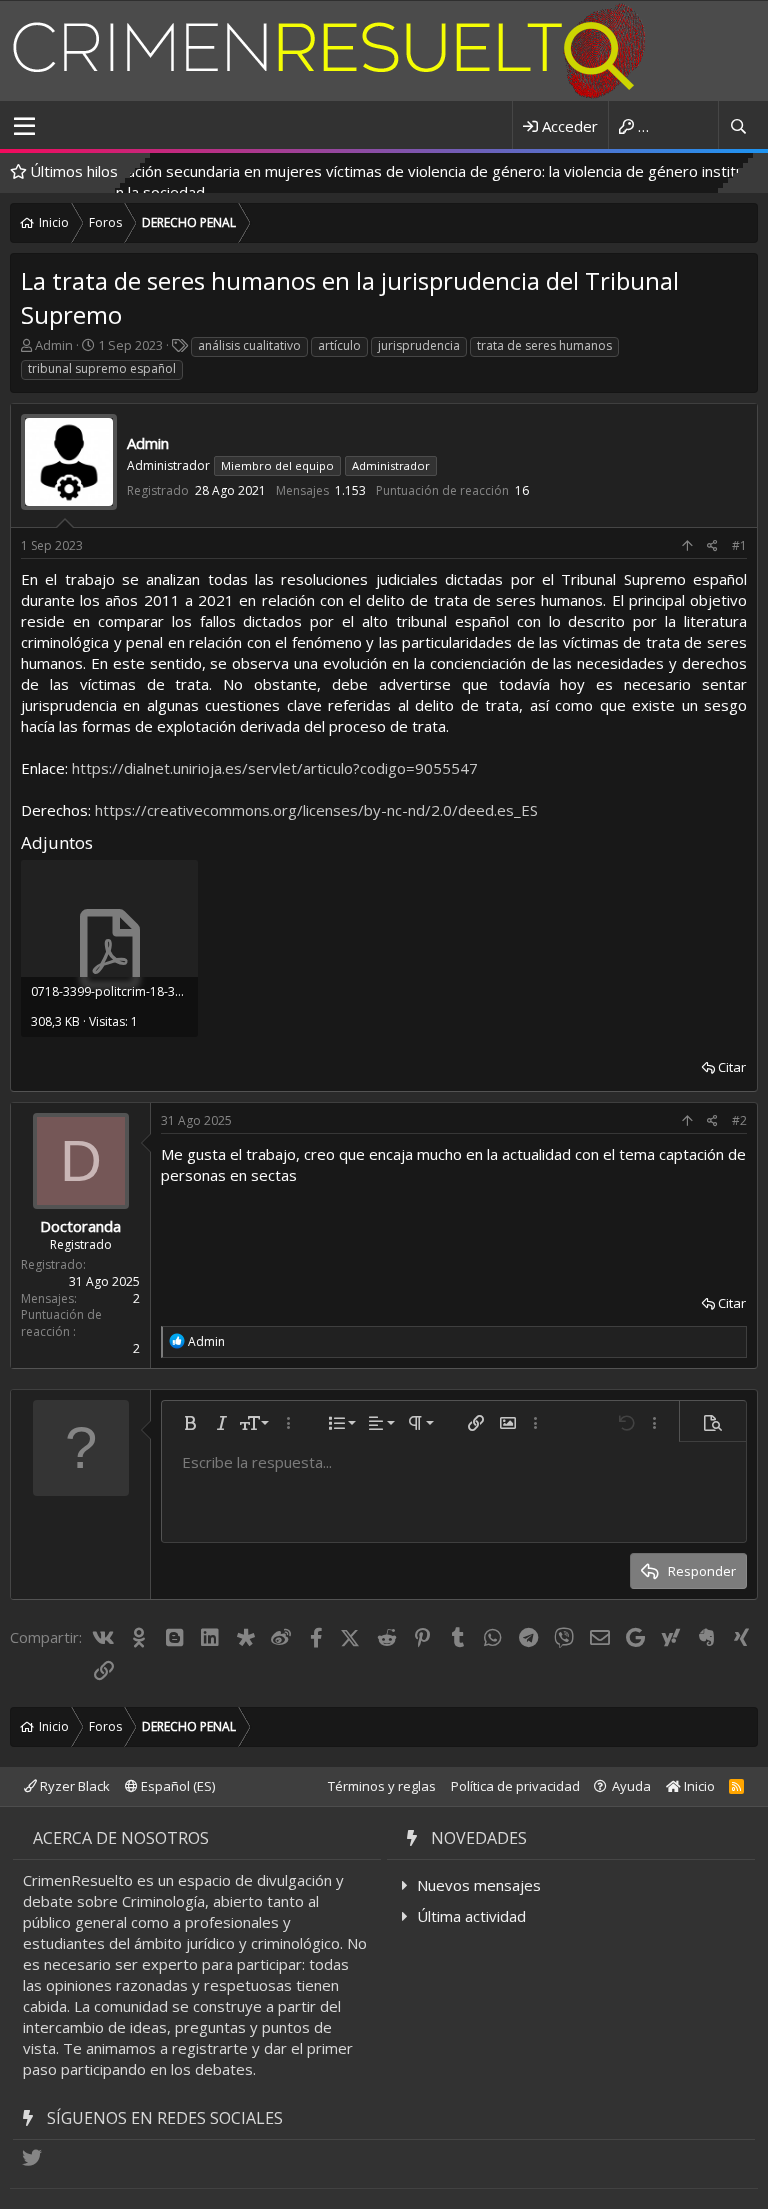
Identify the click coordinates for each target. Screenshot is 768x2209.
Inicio (698, 1786)
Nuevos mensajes (479, 1885)
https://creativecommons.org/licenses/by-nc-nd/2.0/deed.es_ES (316, 810)
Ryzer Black (73, 1786)
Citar (732, 1067)
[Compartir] (712, 546)
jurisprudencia (419, 345)
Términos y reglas (382, 1786)
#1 (739, 545)
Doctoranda (80, 1226)
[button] (190, 1423)
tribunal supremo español (102, 368)
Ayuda (631, 1786)
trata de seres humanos (544, 345)
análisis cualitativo (249, 345)
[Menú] (24, 127)
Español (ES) (176, 1786)
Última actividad (471, 1916)
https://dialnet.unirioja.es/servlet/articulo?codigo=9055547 (275, 768)
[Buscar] (738, 126)
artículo (339, 345)
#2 (739, 1120)
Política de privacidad (515, 1786)
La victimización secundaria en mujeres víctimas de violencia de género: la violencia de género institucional (373, 171)
